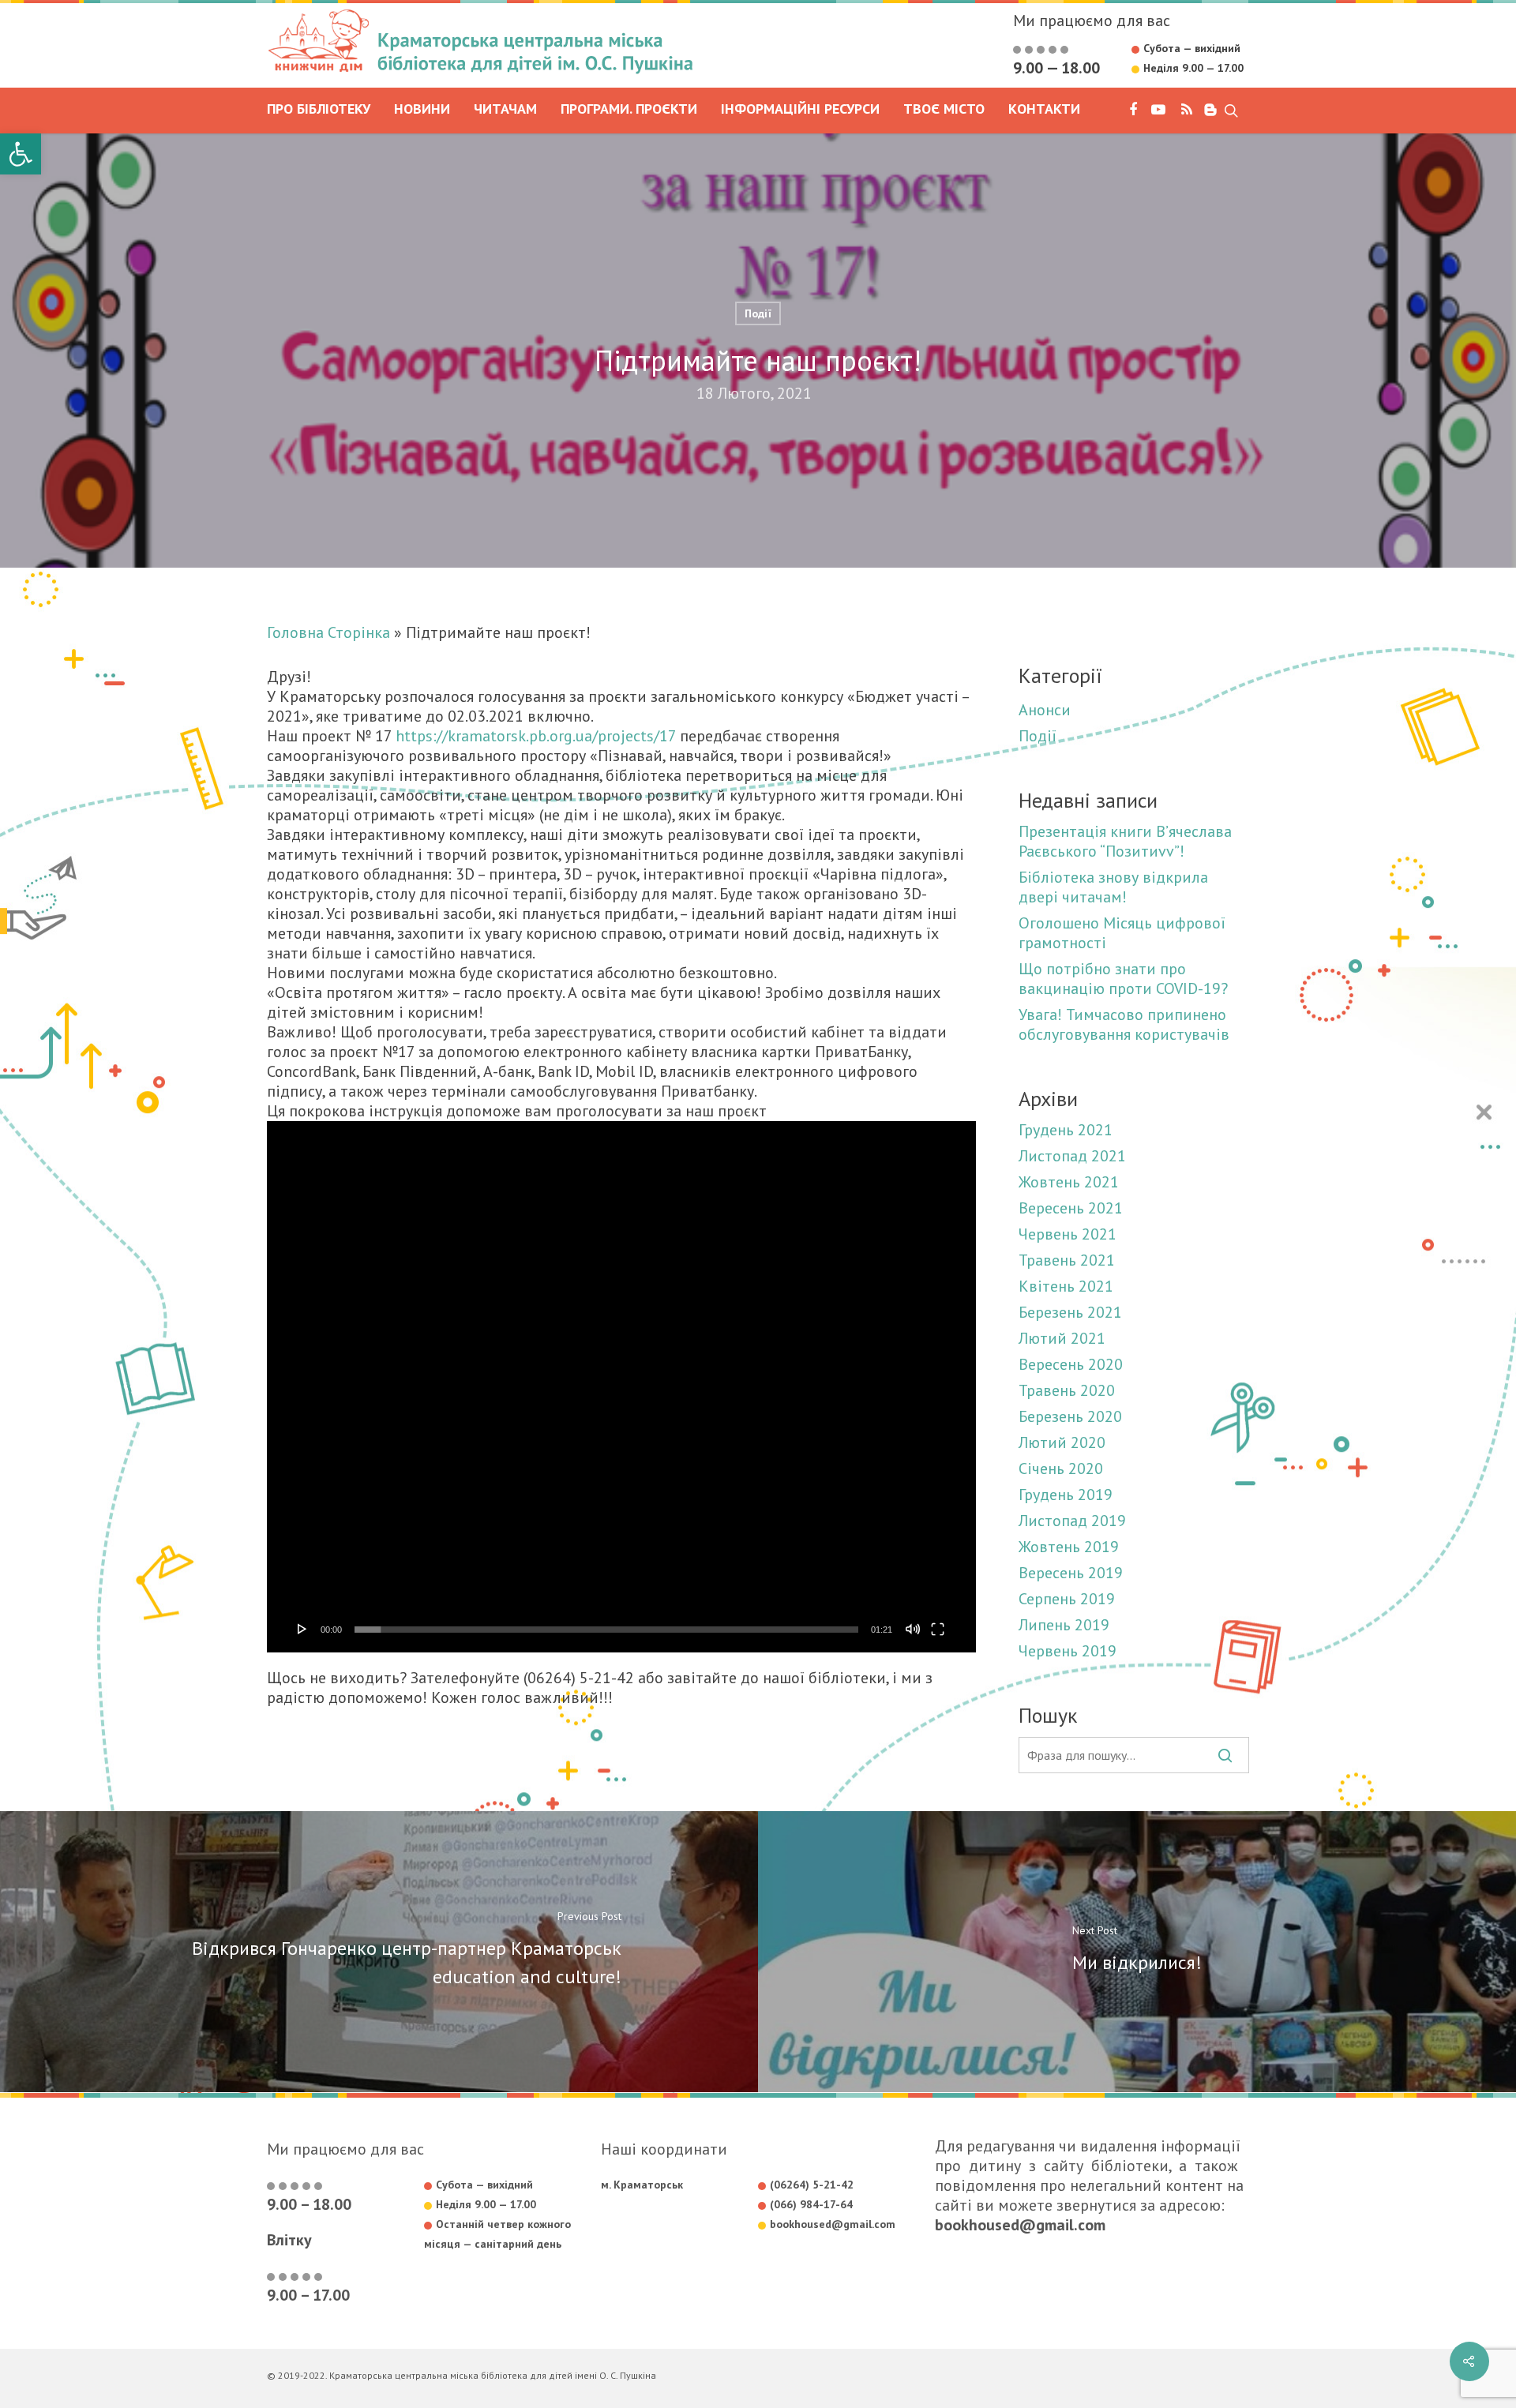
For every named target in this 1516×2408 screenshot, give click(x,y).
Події (758, 313)
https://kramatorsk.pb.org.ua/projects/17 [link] (536, 736)
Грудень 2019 (1066, 1495)
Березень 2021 (1070, 1313)
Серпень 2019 (1067, 1599)
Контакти (1044, 110)
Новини (422, 110)
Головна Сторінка (328, 632)
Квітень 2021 (1066, 1287)
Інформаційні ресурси (800, 110)
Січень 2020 (1061, 1469)
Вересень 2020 (1071, 1365)
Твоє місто (944, 110)
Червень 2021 (1068, 1234)
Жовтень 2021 (1069, 1182)
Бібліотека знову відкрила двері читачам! (1113, 887)
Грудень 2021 (1066, 1130)
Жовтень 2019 (1069, 1547)
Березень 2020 (1070, 1417)
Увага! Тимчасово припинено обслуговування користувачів (1124, 1025)
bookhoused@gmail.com (1020, 2225)
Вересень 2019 (1071, 1573)
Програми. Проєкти (629, 110)
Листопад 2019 (1072, 1521)
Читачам (505, 110)
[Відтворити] (302, 1629)
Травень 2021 (1067, 1260)
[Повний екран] (938, 1629)
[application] (621, 1387)
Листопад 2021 (1072, 1156)
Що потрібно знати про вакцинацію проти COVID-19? (1123, 979)
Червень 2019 (1068, 1651)
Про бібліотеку (319, 110)
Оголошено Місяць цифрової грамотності (1122, 933)
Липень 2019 (1064, 1625)
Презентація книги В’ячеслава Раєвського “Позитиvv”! (1125, 842)
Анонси (1045, 710)
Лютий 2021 (1062, 1339)
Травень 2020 (1067, 1391)
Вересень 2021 (1071, 1208)
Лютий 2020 (1062, 1443)
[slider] (607, 1630)
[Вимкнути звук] (913, 1629)
